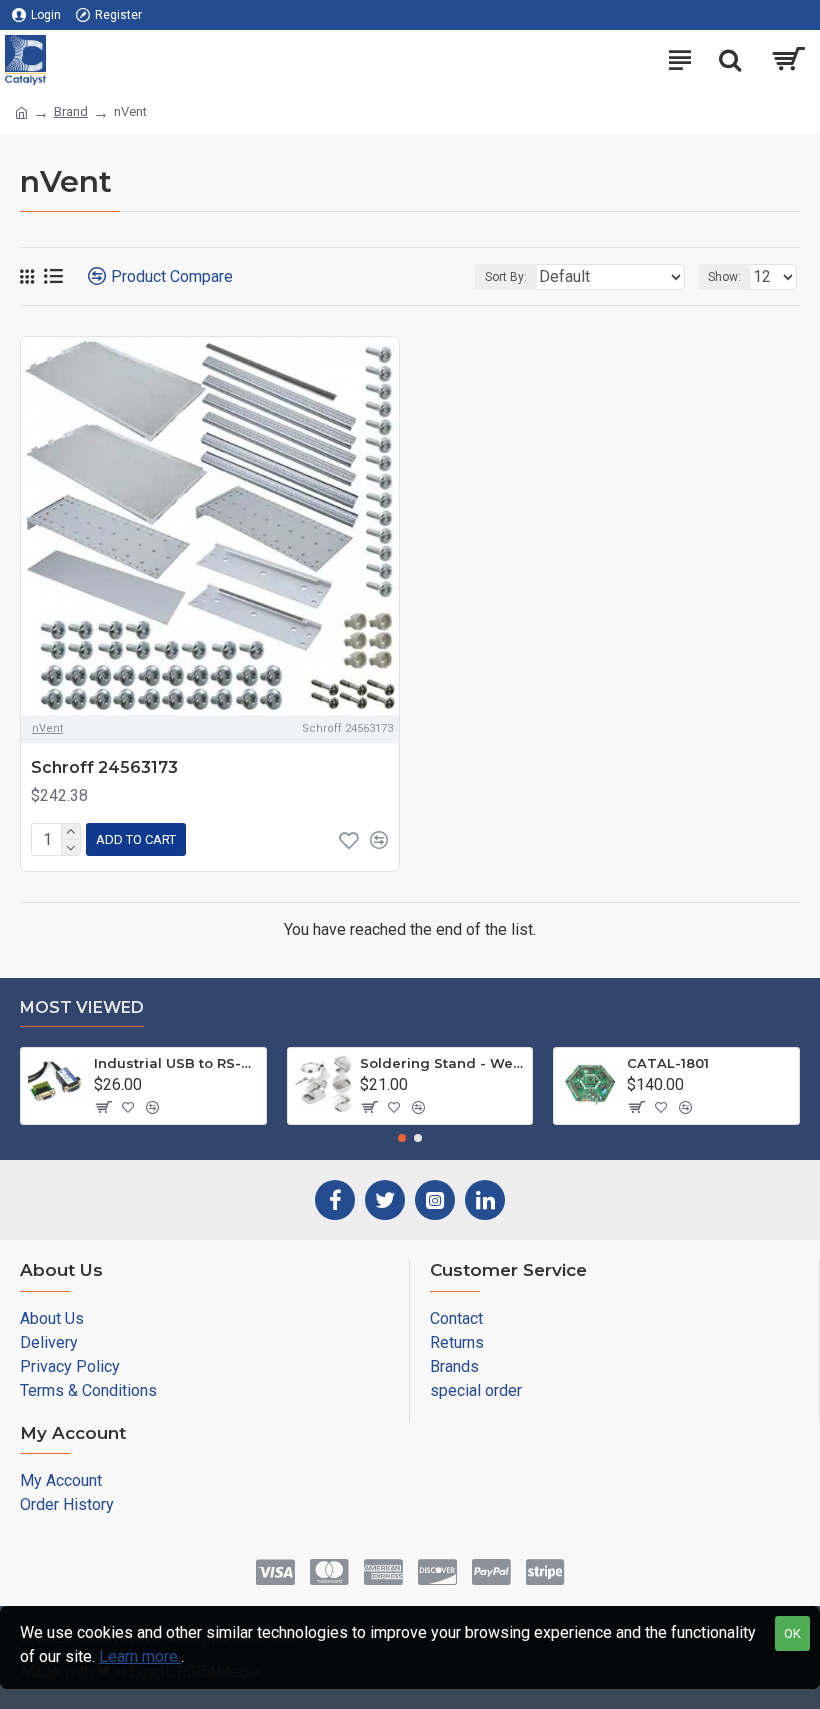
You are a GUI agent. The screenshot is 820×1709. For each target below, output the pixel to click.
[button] (402, 1138)
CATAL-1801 (668, 1063)
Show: (724, 277)
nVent (47, 728)
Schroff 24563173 (104, 767)
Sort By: (506, 277)
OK (792, 1633)
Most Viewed (82, 1007)
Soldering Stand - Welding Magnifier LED (442, 1063)
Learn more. (140, 1656)
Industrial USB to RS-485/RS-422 (176, 1063)
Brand (71, 111)
